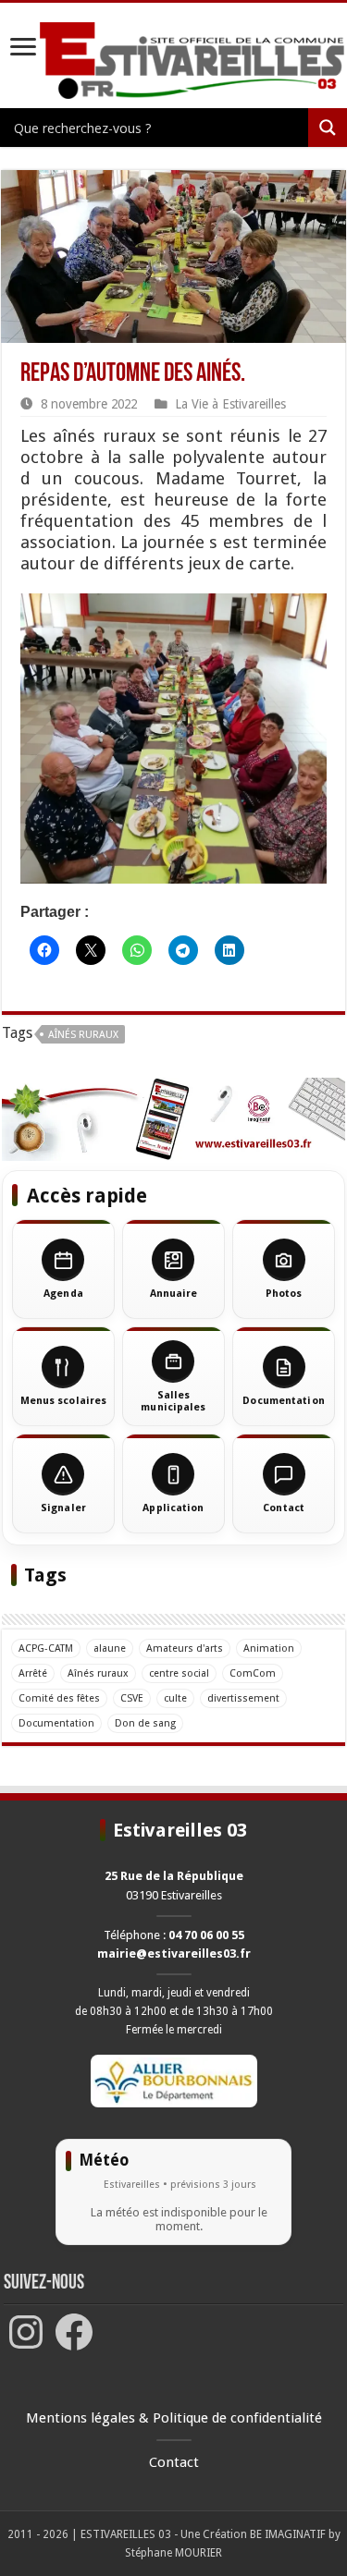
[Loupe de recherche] (328, 128)
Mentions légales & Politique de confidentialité (174, 2418)
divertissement (243, 1698)
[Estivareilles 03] (173, 1118)
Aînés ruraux (83, 1035)
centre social (179, 1673)
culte (175, 1698)
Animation (269, 1648)
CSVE (132, 1698)
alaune (110, 1648)
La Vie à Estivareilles (230, 404)
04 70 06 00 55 (206, 1935)
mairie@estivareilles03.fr (174, 1953)
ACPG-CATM (46, 1648)
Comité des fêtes (59, 1698)
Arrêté (33, 1673)
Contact (174, 2462)
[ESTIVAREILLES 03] (173, 61)
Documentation (56, 1723)
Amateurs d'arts (185, 1648)
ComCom (253, 1673)
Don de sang (145, 1723)
